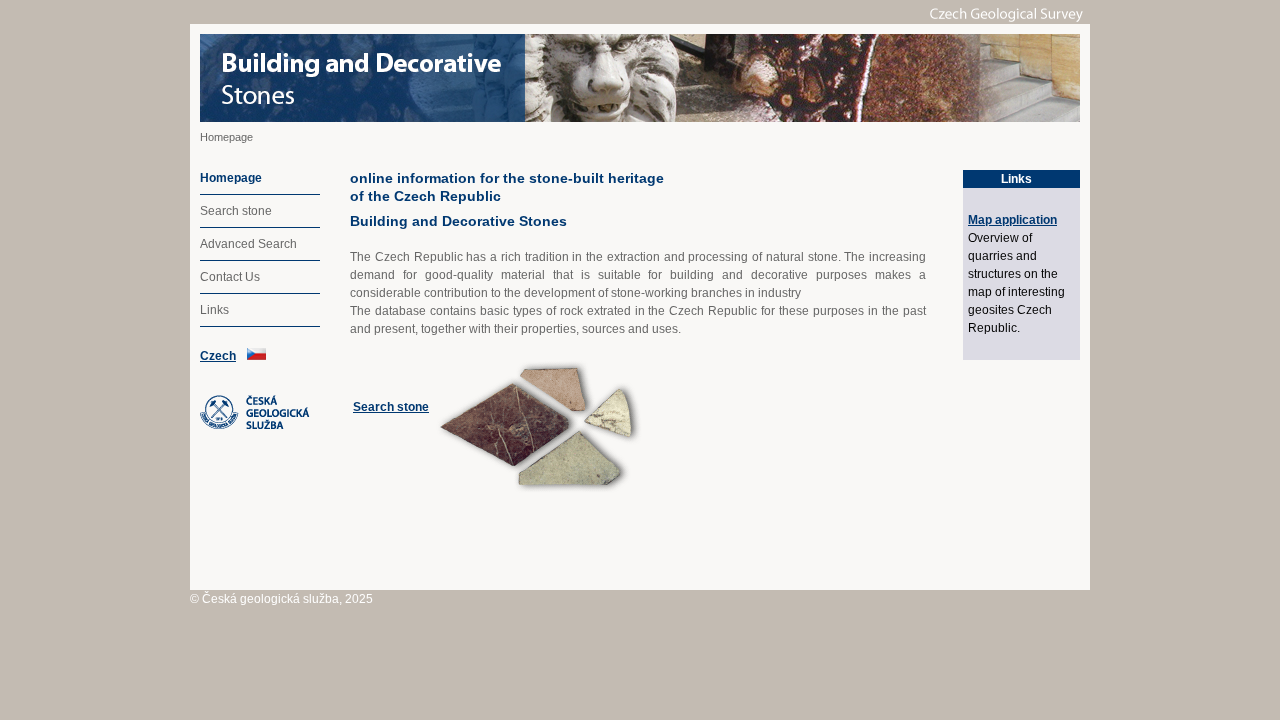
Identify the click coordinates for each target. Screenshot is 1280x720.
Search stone (236, 211)
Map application (1012, 220)
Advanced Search (248, 244)
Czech (218, 356)
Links (214, 310)
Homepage (231, 178)
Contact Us (230, 277)
